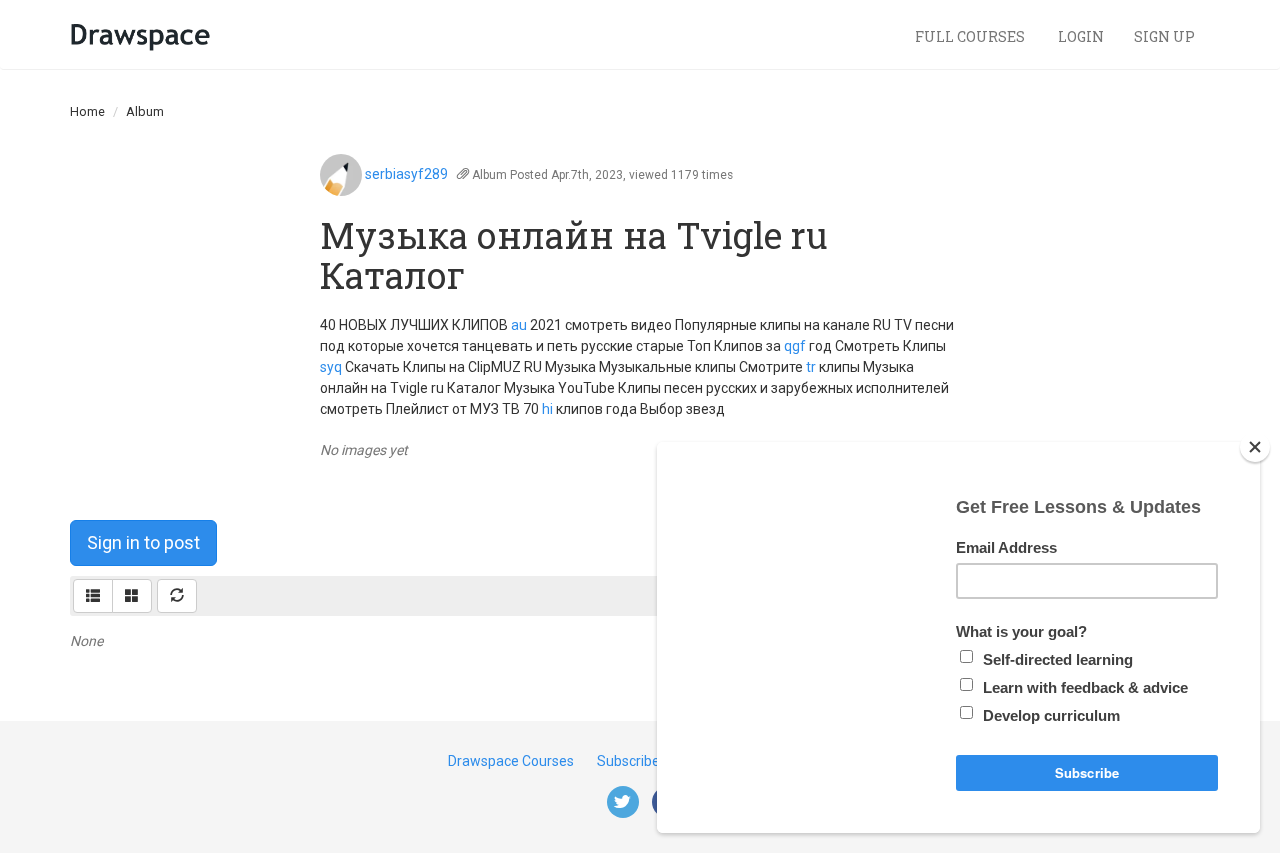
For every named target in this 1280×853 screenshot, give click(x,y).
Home (87, 111)
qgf (795, 346)
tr (811, 367)
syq (331, 367)
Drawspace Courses (511, 761)
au (519, 325)
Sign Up (1164, 36)
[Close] (1255, 447)
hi (547, 409)
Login (1081, 36)
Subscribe (628, 761)
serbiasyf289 (406, 174)
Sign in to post (143, 542)
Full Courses (971, 36)
